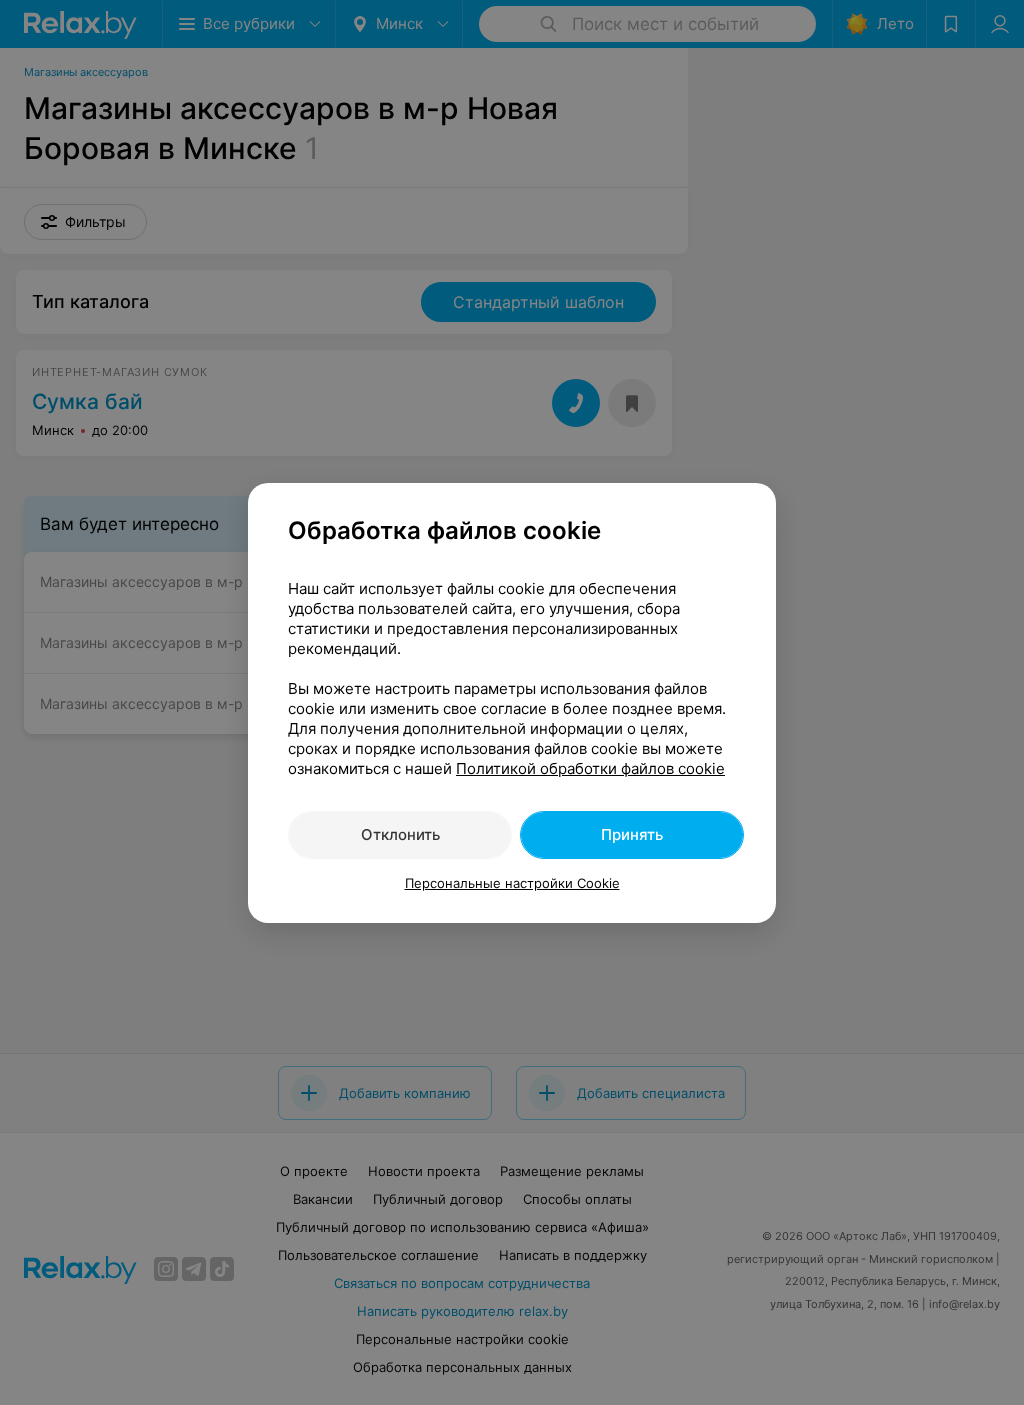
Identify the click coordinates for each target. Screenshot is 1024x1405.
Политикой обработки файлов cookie (590, 768)
